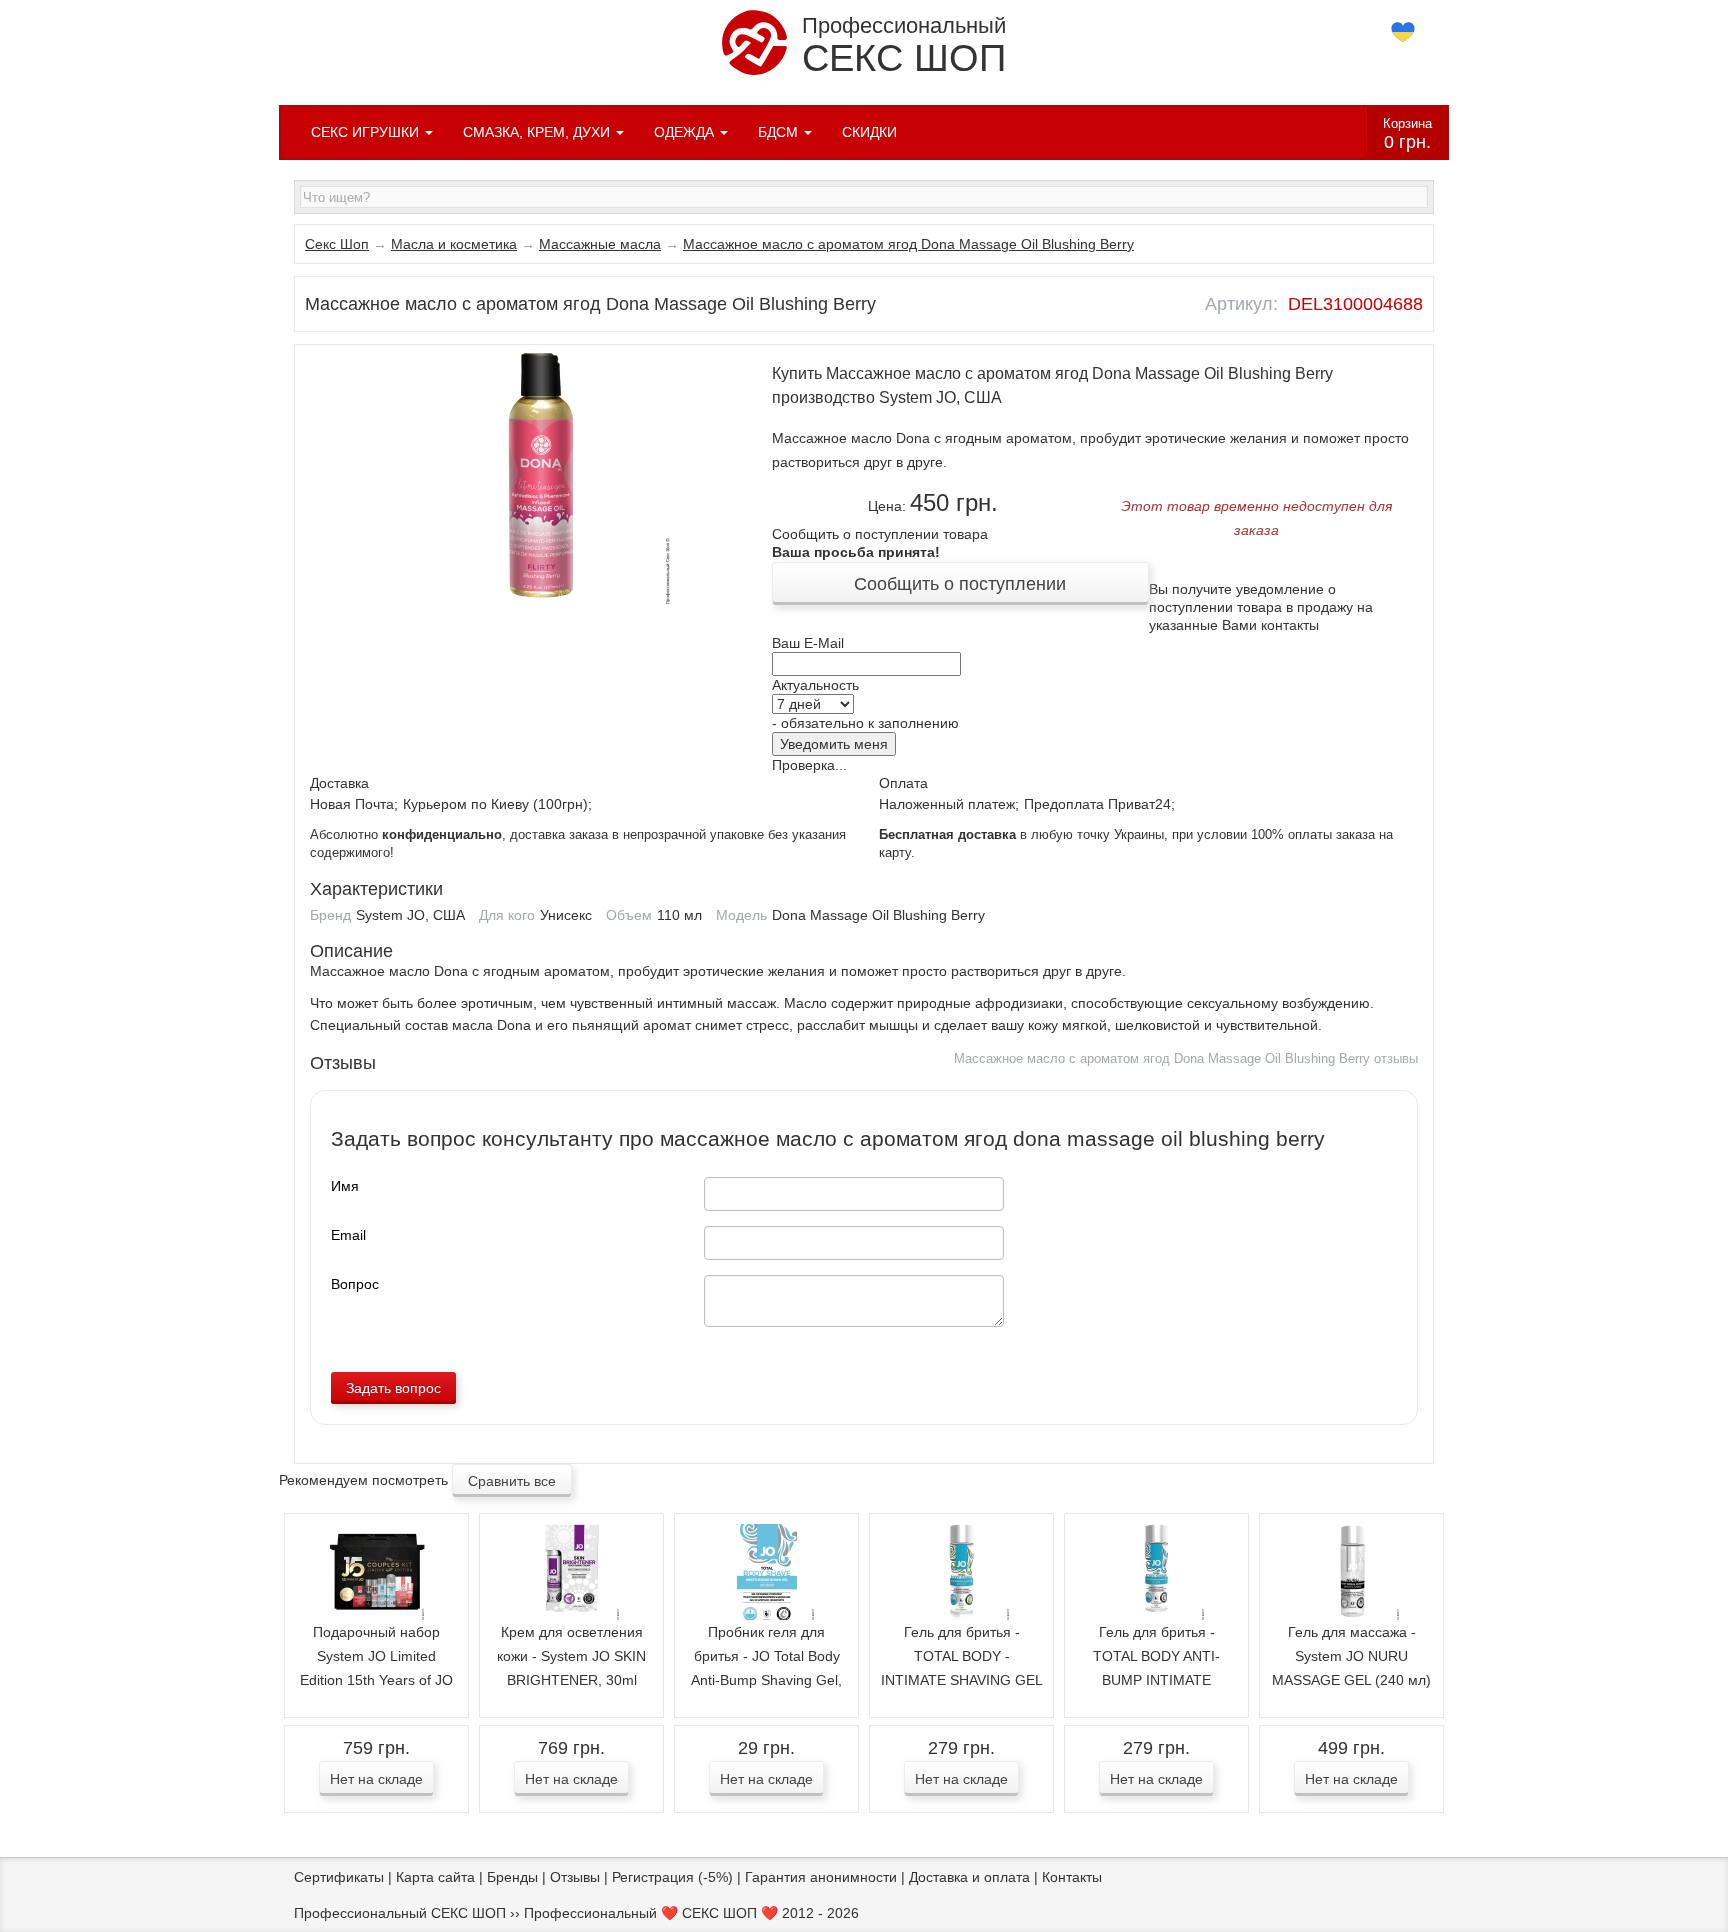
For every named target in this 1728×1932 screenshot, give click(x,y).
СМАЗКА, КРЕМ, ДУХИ (538, 132)
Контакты (1072, 1877)
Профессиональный (904, 46)
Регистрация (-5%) (672, 1877)
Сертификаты (339, 1877)
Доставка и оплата (969, 1877)
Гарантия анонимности (821, 1877)
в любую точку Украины (1021, 835)
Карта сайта (435, 1877)
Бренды (512, 1877)
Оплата (903, 783)
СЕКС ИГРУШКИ (367, 132)
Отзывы (575, 1877)
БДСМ (780, 132)
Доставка (339, 783)
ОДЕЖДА (686, 132)
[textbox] (864, 197)
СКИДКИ (869, 132)
